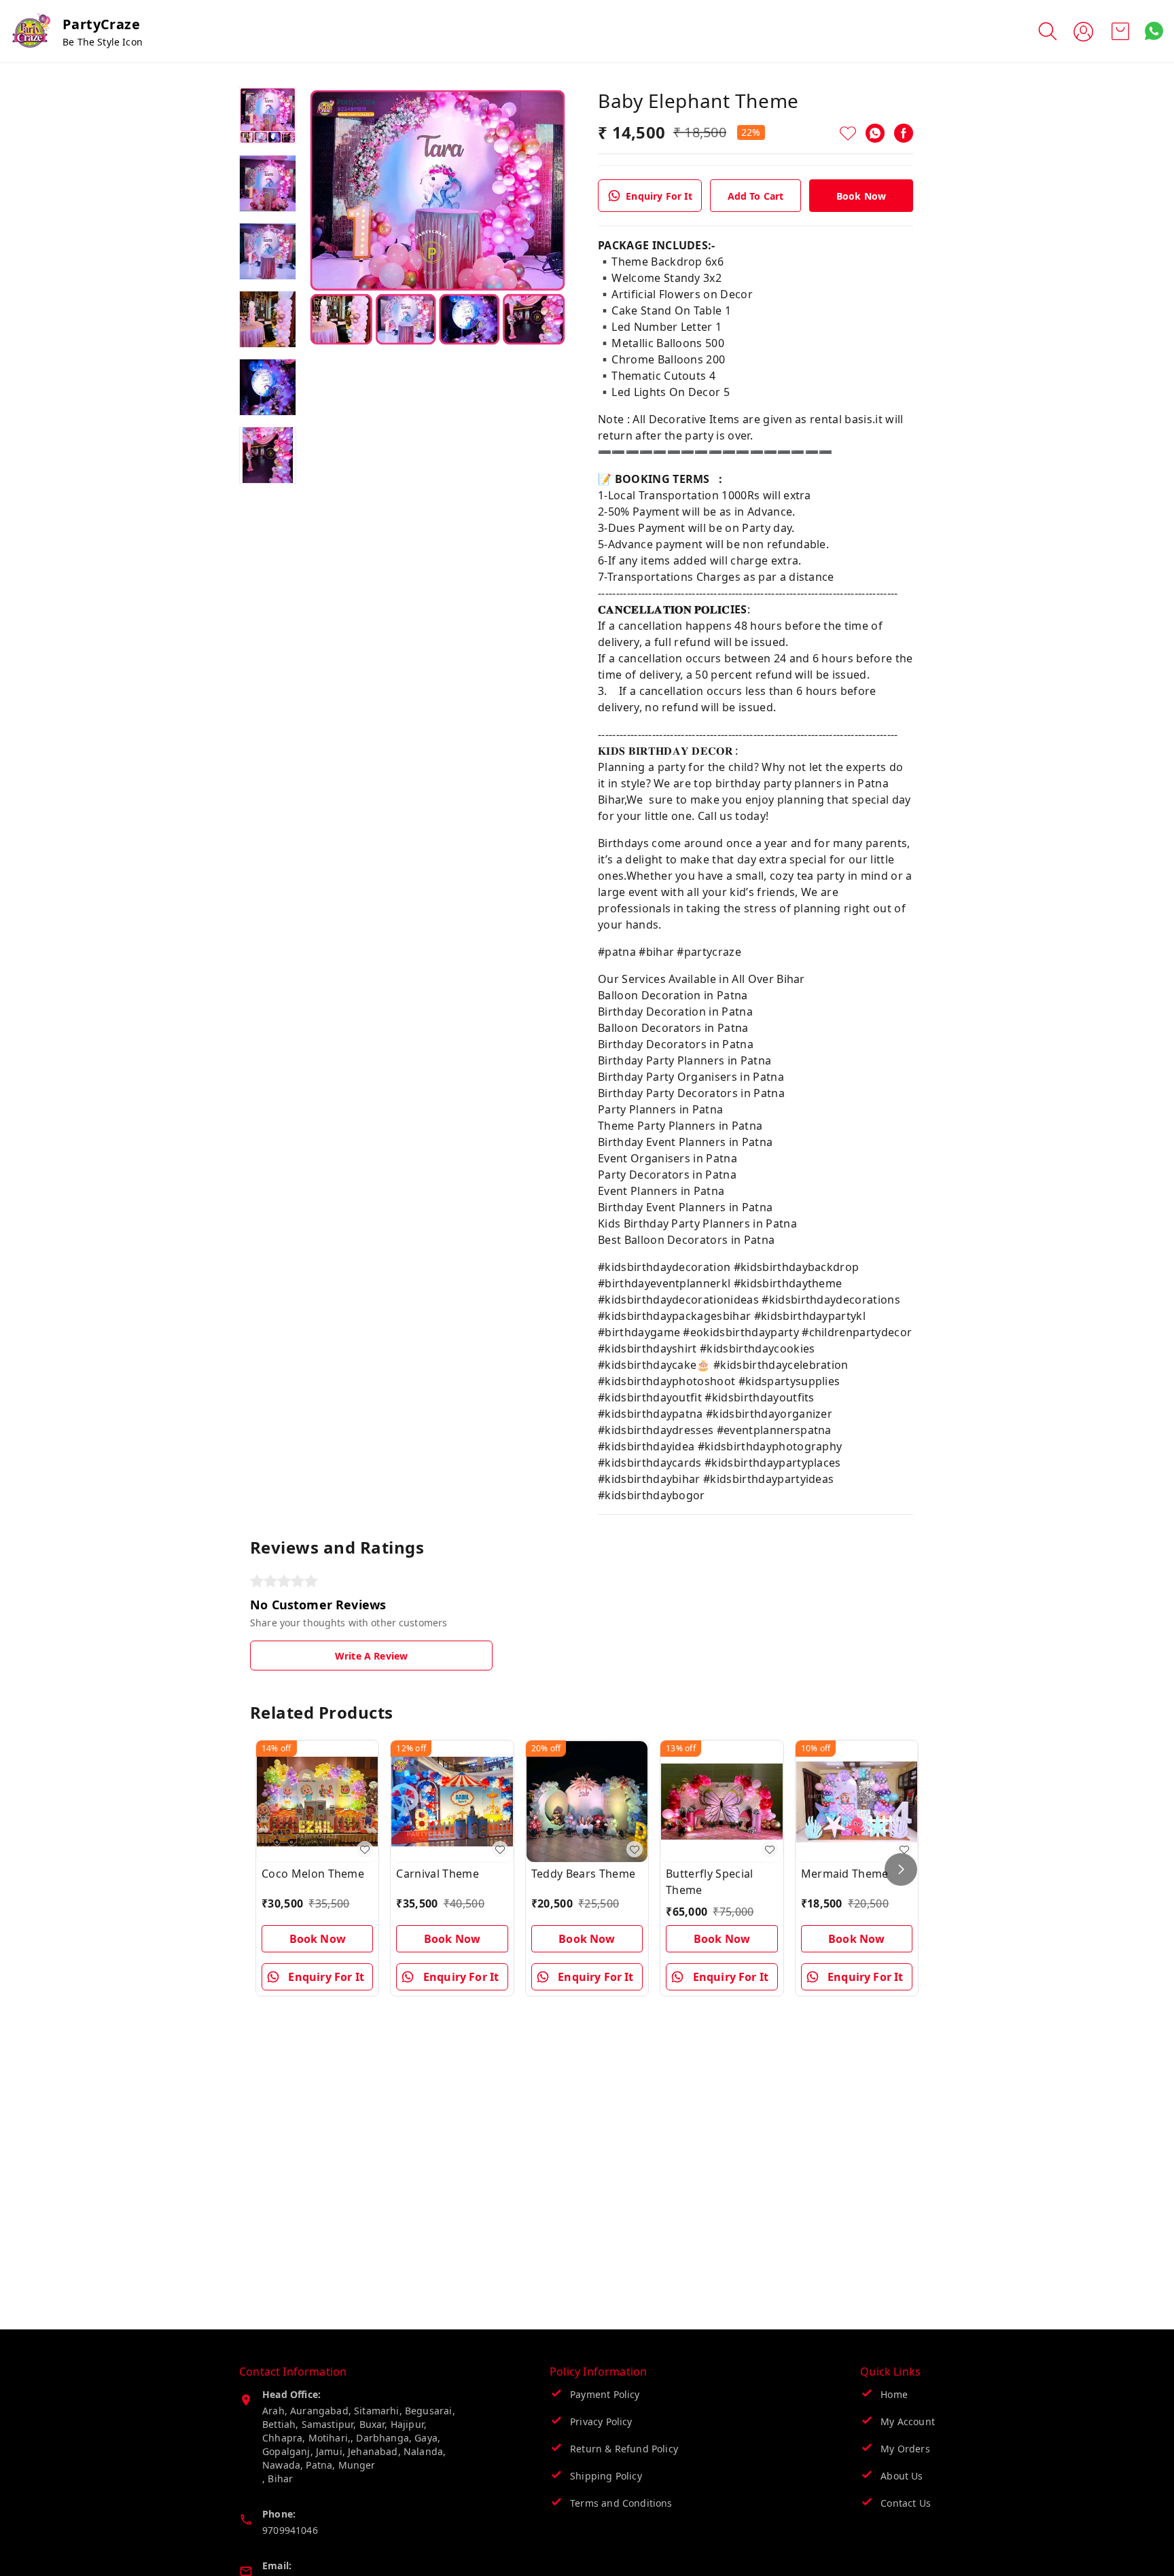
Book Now (861, 196)
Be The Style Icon (103, 42)
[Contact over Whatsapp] (1154, 31)
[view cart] (1120, 31)
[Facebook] (904, 133)
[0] (1120, 31)
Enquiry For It (659, 196)
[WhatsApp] (875, 133)
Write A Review (371, 1656)
